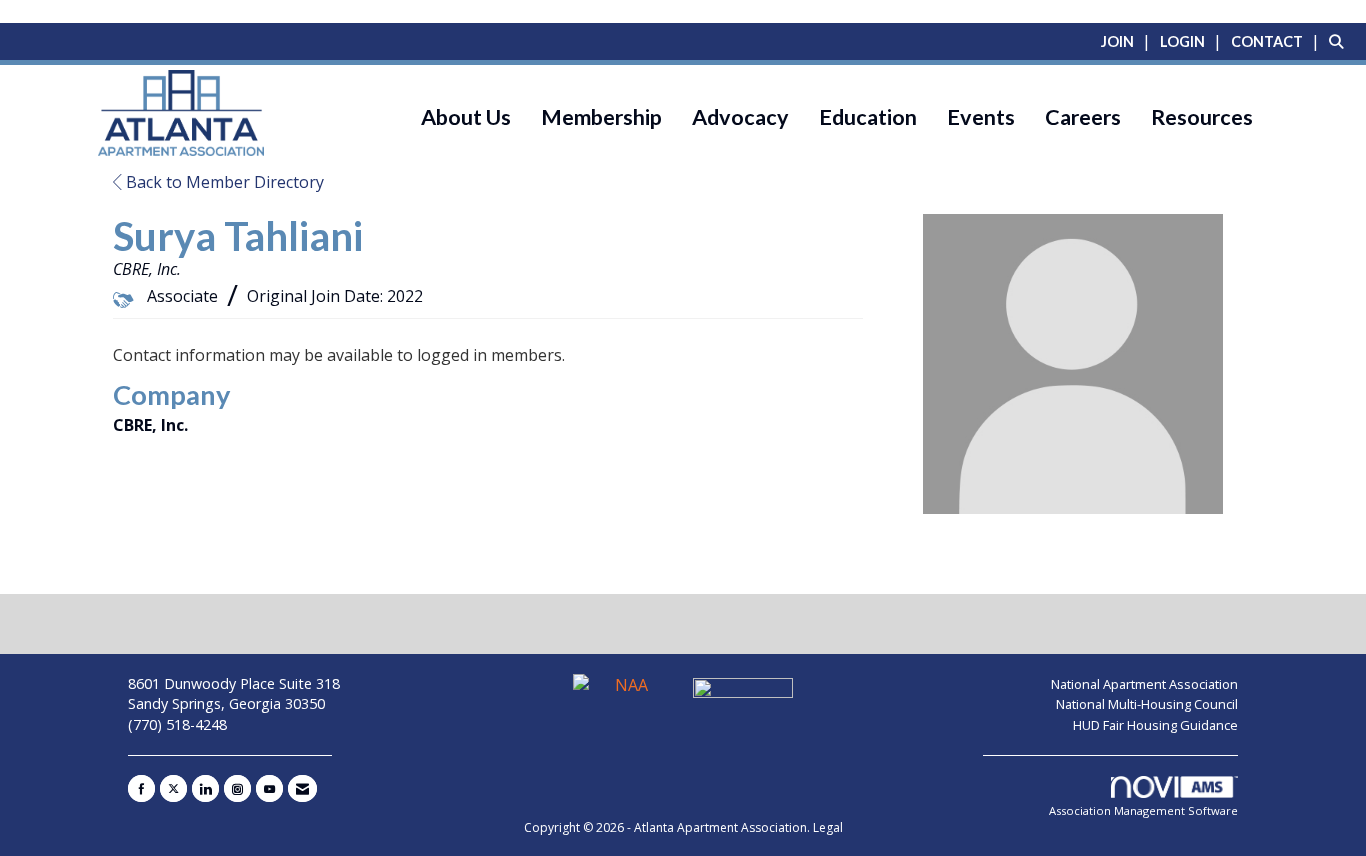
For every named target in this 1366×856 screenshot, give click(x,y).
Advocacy (740, 117)
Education (868, 117)
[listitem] (1128, 41)
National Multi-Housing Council (1147, 704)
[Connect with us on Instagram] (237, 788)
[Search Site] (1340, 41)
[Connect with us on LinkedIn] (205, 788)
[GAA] (743, 694)
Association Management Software (1143, 810)
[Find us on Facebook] (141, 788)
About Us (466, 117)
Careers (1083, 117)
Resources (1202, 117)
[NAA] (625, 694)
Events (981, 117)
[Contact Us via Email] (302, 788)
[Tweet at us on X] (173, 788)
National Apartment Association (1144, 684)
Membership (601, 117)
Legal (828, 827)
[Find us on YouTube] (269, 788)
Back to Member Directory (223, 182)
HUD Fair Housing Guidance (1155, 725)
